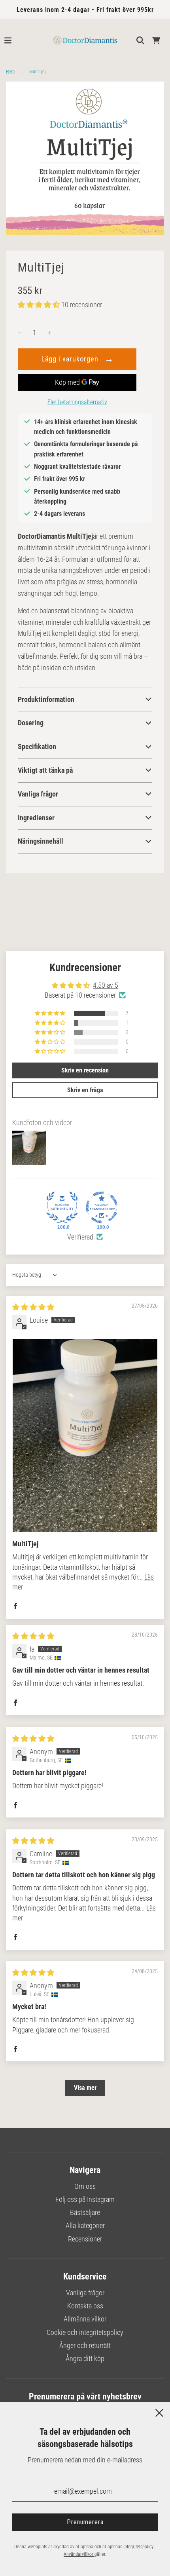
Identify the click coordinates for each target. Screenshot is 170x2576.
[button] (40, 305)
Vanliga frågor (85, 2293)
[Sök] (140, 40)
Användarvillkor (79, 2554)
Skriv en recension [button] (85, 1070)
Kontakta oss (85, 2306)
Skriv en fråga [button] (85, 1090)
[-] (20, 333)
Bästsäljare (85, 2212)
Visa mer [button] (85, 2088)
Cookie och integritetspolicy (85, 2332)
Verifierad (80, 1237)
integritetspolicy (139, 2547)
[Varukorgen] (156, 40)
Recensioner (85, 2239)
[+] (49, 333)
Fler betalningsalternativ (77, 402)
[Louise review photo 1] (85, 1435)
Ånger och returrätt (85, 2345)
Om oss (85, 2186)
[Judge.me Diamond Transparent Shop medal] (102, 1207)
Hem (10, 72)
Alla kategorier (85, 2225)
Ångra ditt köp (85, 2358)
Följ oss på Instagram (85, 2199)
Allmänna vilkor (85, 2319)
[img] (33, 1307)
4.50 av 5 (106, 985)
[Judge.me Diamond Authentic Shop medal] (62, 1207)
